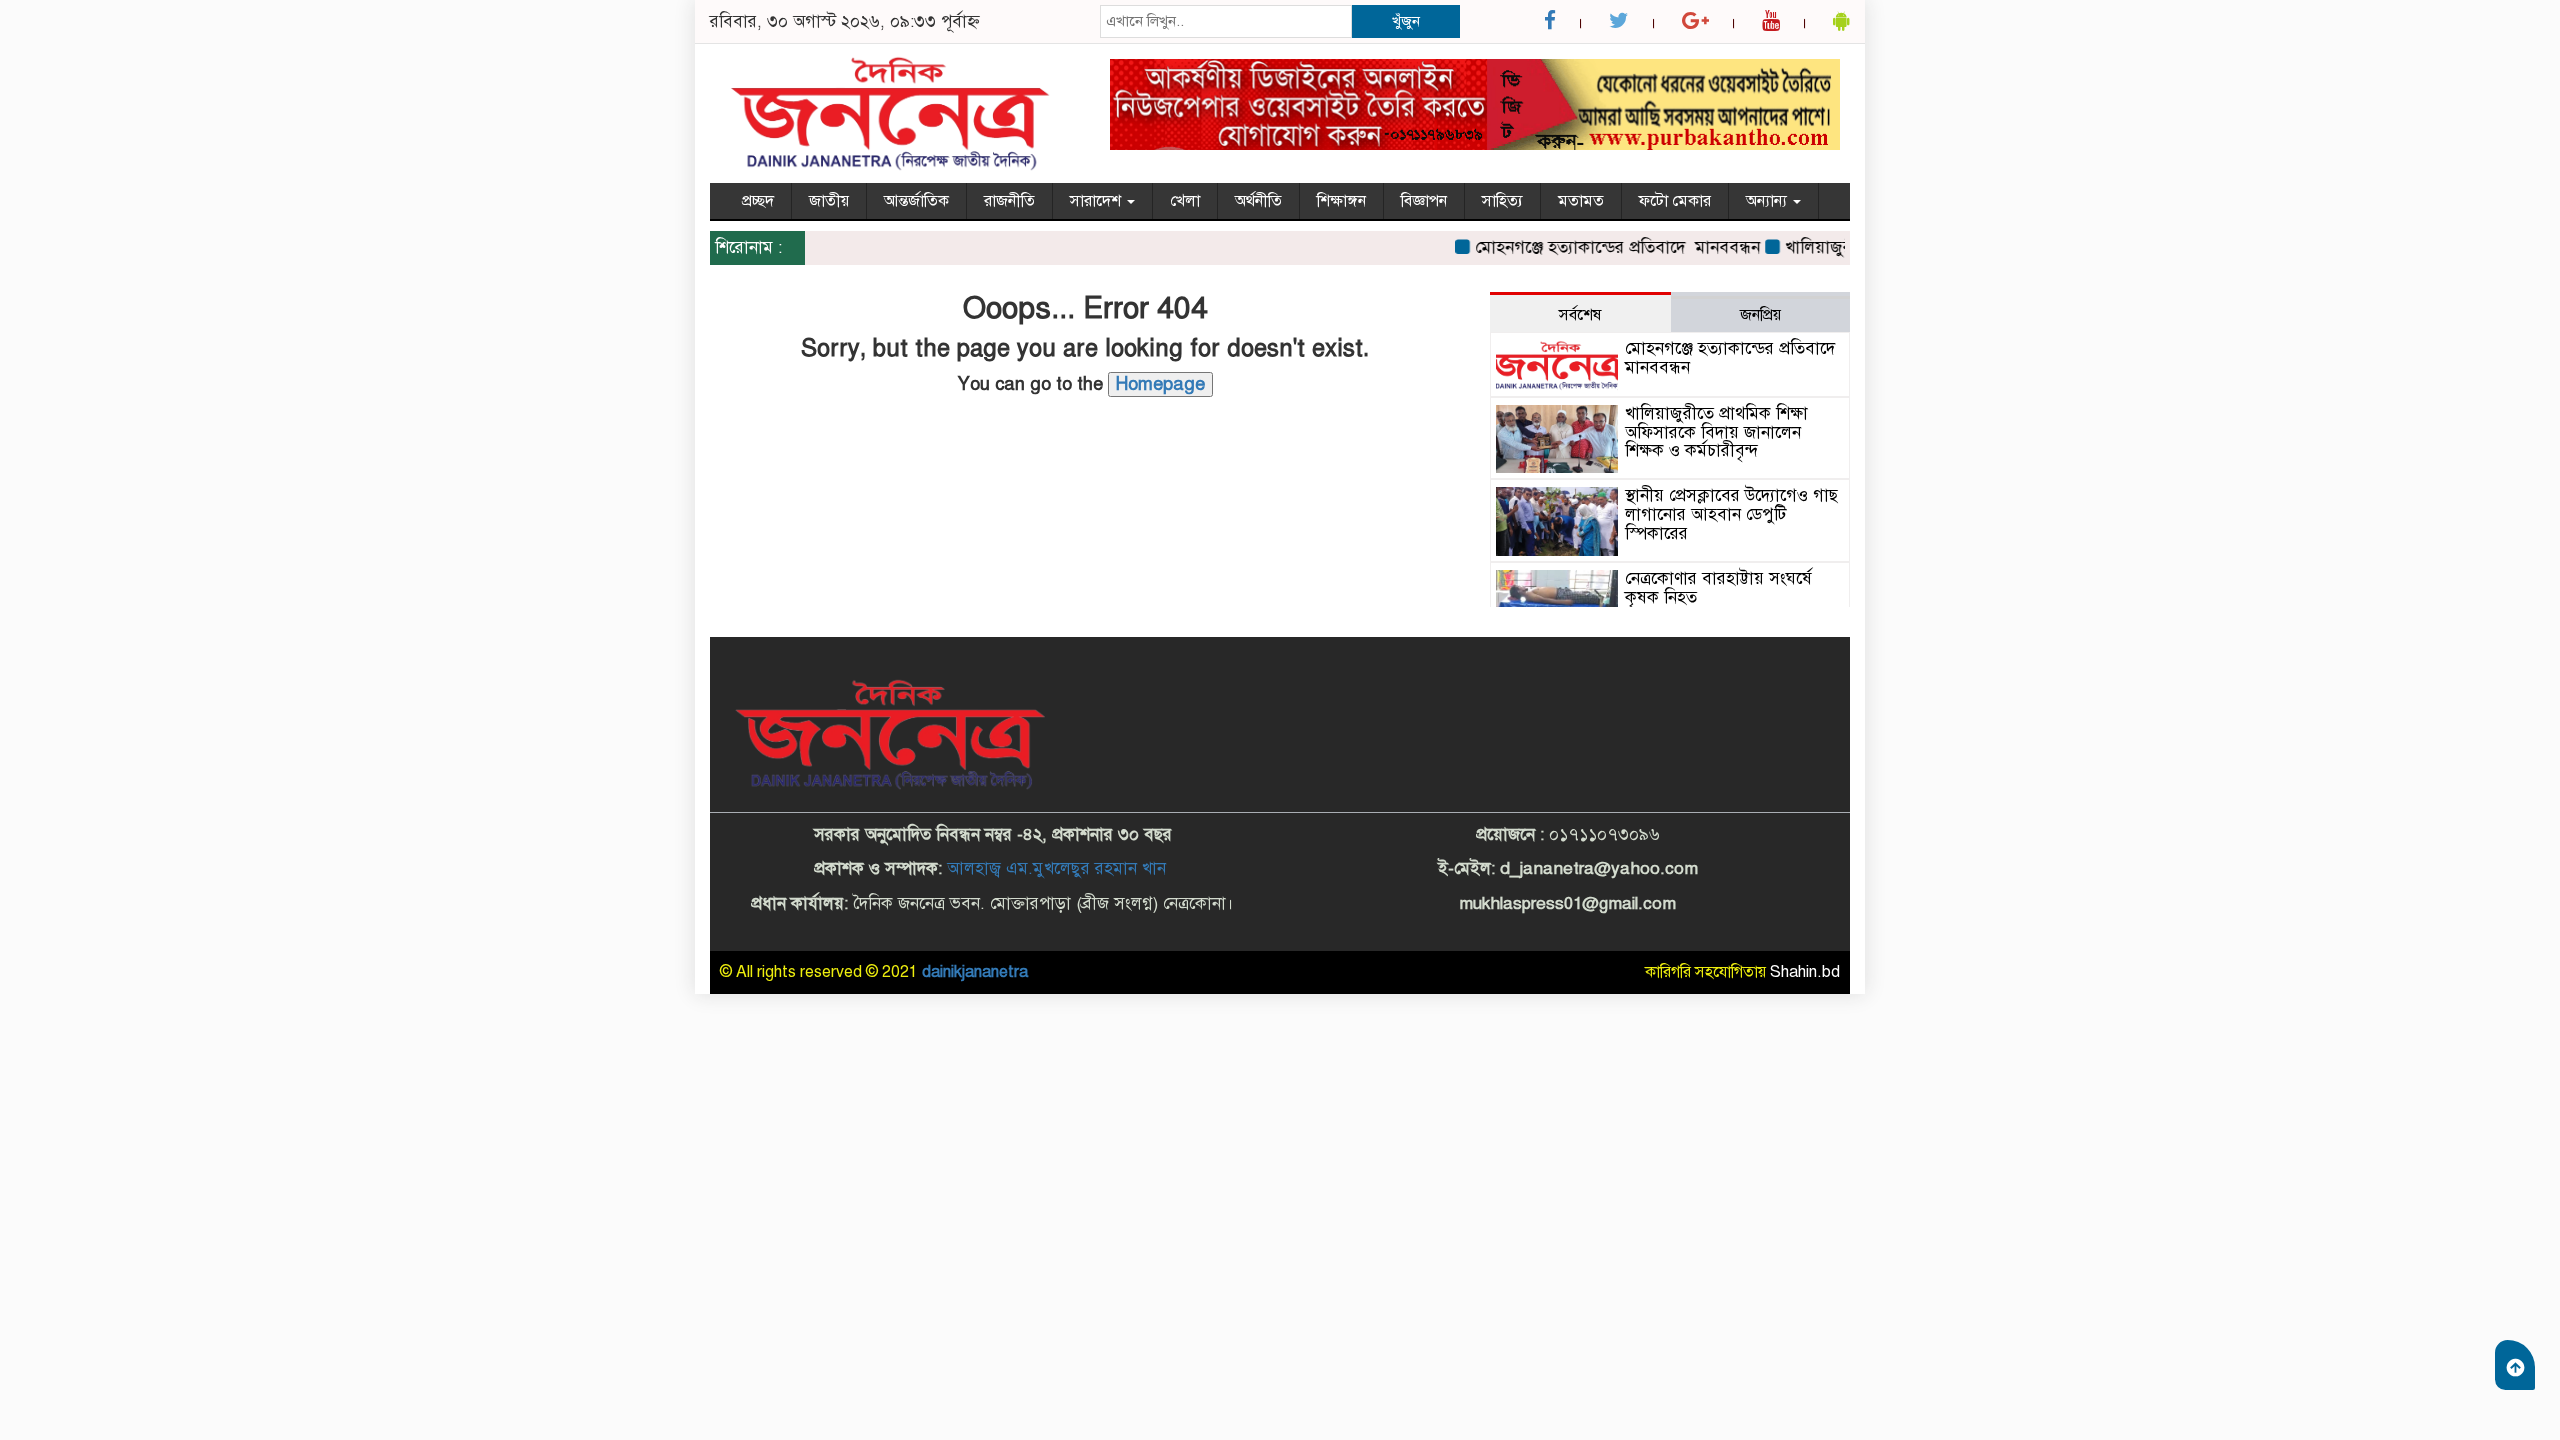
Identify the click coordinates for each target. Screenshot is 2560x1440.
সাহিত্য (1502, 201)
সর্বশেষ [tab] (1580, 315)
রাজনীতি (1009, 201)
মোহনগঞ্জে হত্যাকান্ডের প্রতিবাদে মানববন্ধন (1594, 247)
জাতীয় (829, 201)
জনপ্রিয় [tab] (1760, 315)
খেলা (1185, 201)
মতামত (1581, 201)
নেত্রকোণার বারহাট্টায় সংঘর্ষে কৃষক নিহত (1718, 588)
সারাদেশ (1097, 201)
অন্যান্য (1768, 201)
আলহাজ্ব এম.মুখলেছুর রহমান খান (1056, 868)
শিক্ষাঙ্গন (1341, 201)
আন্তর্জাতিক (916, 201)
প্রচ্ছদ (758, 201)
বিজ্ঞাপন (1424, 201)
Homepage (1160, 384)
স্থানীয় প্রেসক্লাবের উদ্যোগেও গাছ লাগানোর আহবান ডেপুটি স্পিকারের (1731, 514)
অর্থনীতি (1258, 201)
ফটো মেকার (1675, 201)
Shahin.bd (1805, 972)
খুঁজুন (1406, 21)
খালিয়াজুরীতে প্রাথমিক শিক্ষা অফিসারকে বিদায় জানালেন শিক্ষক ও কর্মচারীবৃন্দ (1716, 432)
